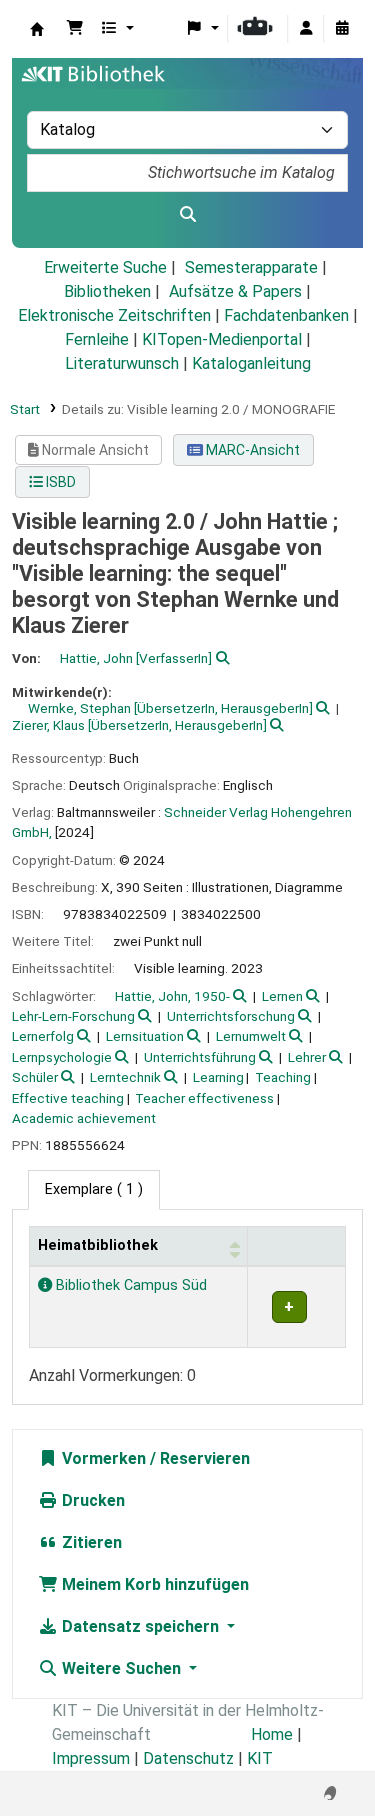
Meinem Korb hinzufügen (153, 1584)
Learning (218, 1077)
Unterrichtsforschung (231, 1016)
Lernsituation (145, 1036)
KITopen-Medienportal (222, 339)
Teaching (283, 1077)
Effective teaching (68, 1098)
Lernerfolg (43, 1036)
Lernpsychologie (62, 1057)
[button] (75, 29)
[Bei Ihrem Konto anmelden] (306, 29)
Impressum (91, 1758)
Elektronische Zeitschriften (114, 315)
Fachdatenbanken (286, 315)
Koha (37, 29)
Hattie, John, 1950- (172, 996)
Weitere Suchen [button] (121, 1668)
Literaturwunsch (122, 363)
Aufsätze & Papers (235, 291)
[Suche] (187, 215)
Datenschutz (188, 1758)
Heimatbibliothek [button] (98, 1245)
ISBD (59, 482)
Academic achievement (84, 1118)
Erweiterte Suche (105, 267)
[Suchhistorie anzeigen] (342, 29)
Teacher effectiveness (204, 1098)
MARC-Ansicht (251, 450)
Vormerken (102, 1458)
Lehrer (307, 1057)
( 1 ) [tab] (94, 1189)
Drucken (91, 1500)
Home (272, 1734)
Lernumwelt (251, 1036)
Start (25, 409)
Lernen (282, 996)
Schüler (35, 1077)
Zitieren (90, 1542)
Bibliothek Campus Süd (129, 1285)
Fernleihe (97, 339)
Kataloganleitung (251, 363)
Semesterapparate (251, 267)
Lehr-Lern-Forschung (73, 1016)
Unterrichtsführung (200, 1057)
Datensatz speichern (140, 1626)
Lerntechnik (125, 1077)
